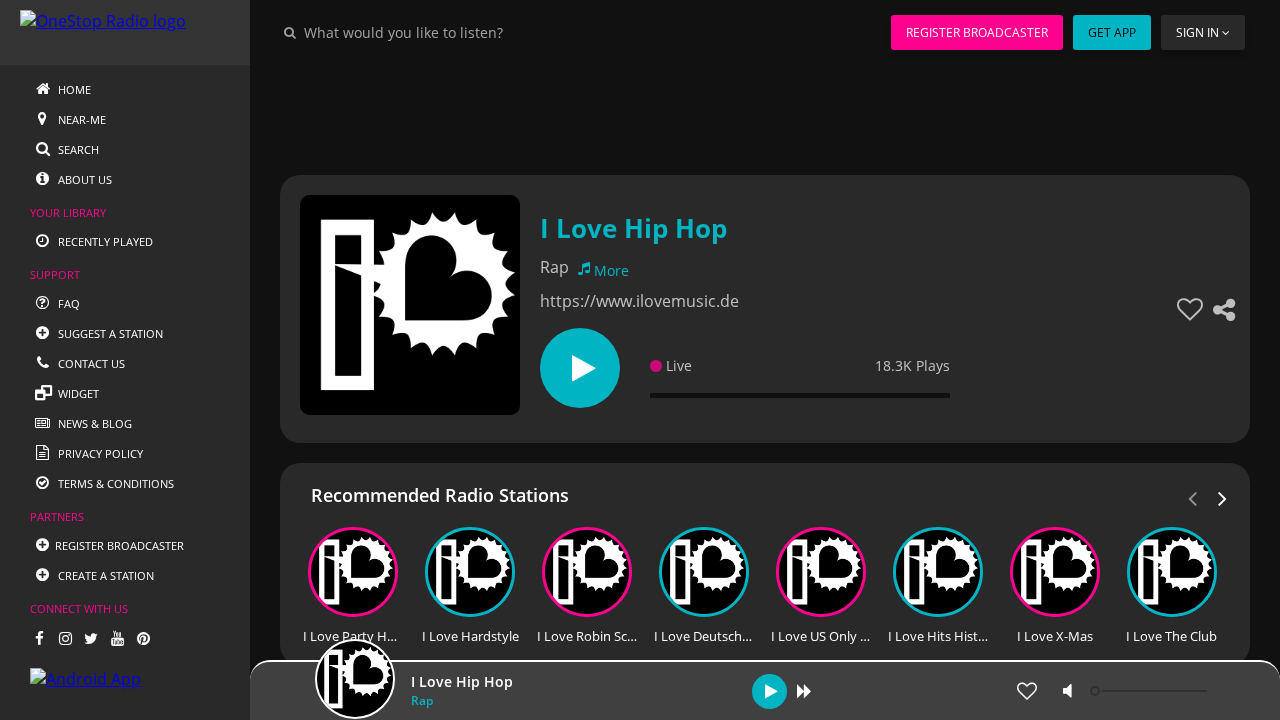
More (611, 270)
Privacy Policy (99, 453)
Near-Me (80, 119)
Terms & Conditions (114, 483)
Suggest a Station (109, 333)
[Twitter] (91, 638)
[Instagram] (65, 638)
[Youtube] (117, 638)
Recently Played (104, 241)
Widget (77, 393)
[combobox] (464, 32)
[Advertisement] (765, 110)
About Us (83, 179)
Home (73, 89)
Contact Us (90, 363)
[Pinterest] (143, 638)
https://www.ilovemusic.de (639, 301)
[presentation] (1223, 497)
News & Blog (93, 423)
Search (77, 149)
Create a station (104, 575)
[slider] (1151, 691)
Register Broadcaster (977, 32)
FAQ (67, 303)
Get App (1112, 32)
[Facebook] (39, 638)
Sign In (1197, 32)
